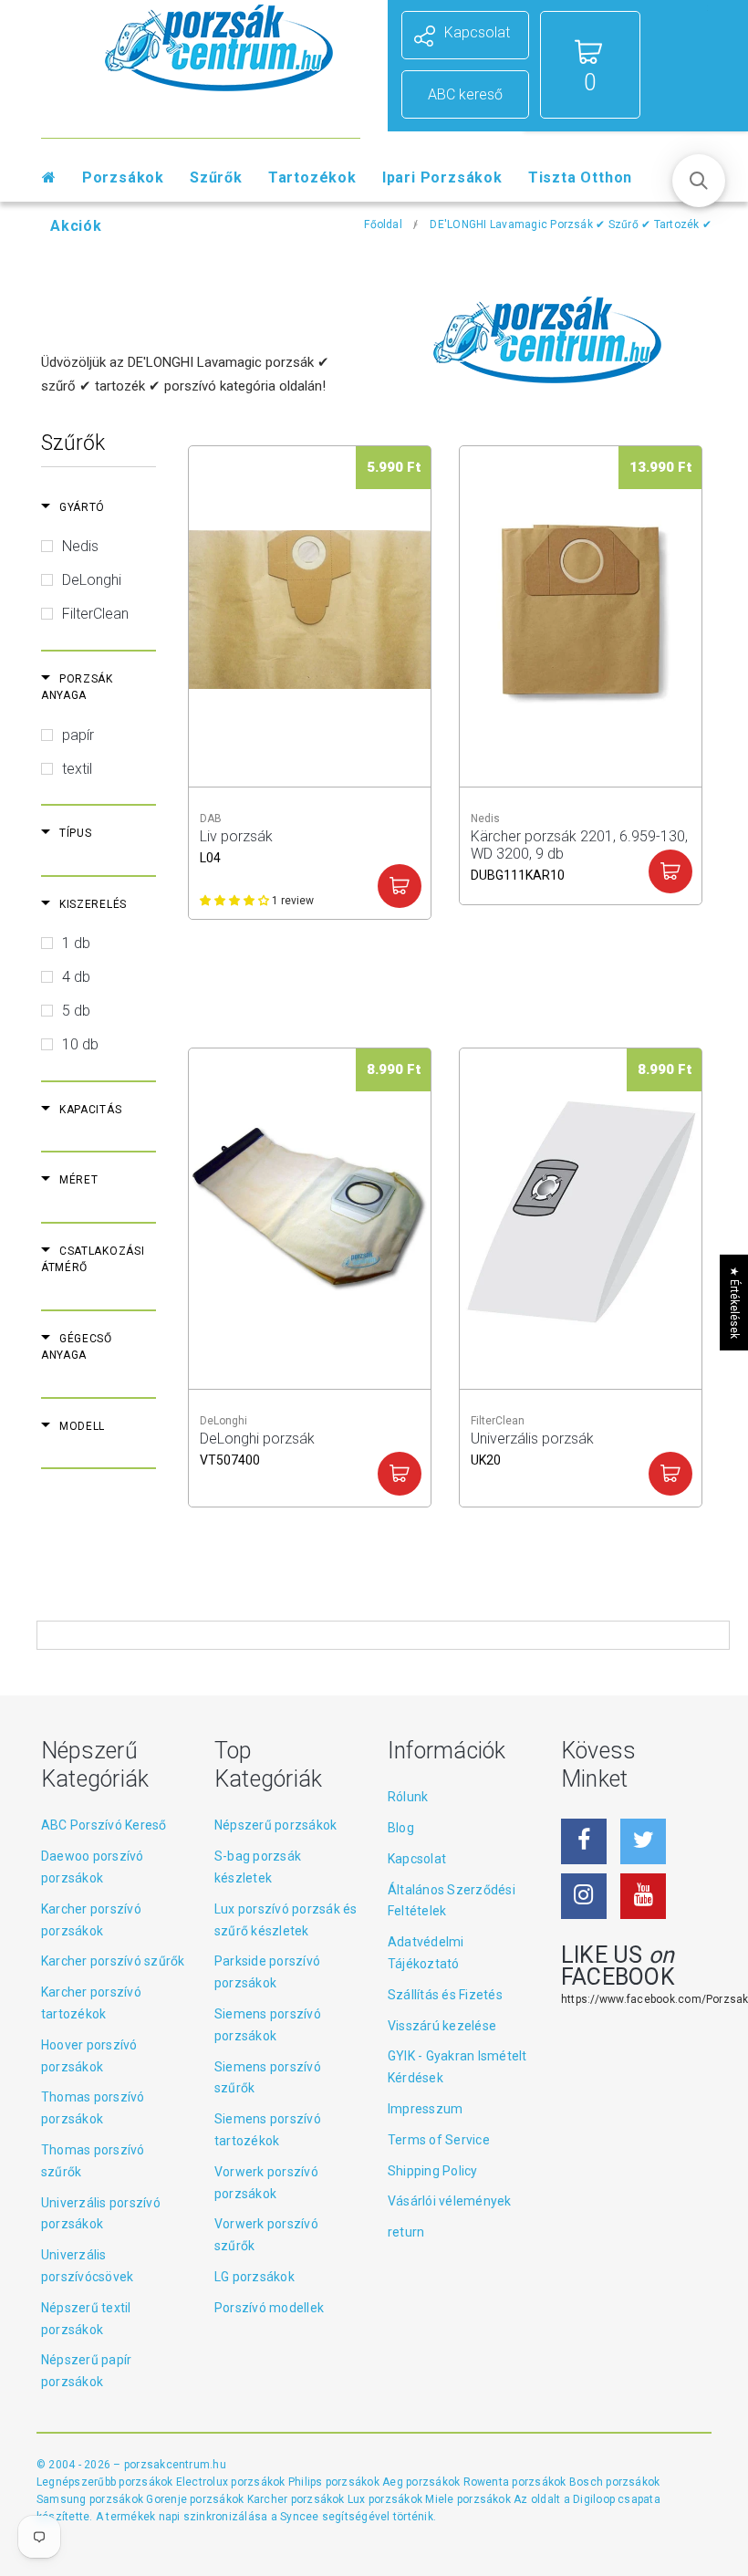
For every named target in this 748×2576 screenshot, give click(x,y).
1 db (76, 943)
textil (77, 769)
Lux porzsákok (386, 2499)
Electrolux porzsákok (231, 2482)
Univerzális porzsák (532, 1447)
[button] (699, 181)
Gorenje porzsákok (196, 2499)
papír (78, 735)
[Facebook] (584, 1841)
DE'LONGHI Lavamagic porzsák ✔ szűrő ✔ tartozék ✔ (571, 224)
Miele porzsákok (469, 2499)
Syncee (299, 2517)
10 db (80, 1044)
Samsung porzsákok (91, 2499)
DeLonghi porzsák (257, 1447)
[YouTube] (643, 1896)
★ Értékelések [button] (734, 1302)
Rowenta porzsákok (516, 2482)
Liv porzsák (236, 845)
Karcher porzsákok (297, 2499)
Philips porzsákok (335, 2482)
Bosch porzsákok (615, 2482)
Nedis (80, 546)
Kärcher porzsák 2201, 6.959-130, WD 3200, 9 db (579, 845)
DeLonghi (92, 580)
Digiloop (594, 2499)
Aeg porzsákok (422, 2482)
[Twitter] (643, 1841)
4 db (76, 977)
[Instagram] (584, 1896)
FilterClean (95, 614)
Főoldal (383, 224)
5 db (76, 1011)
